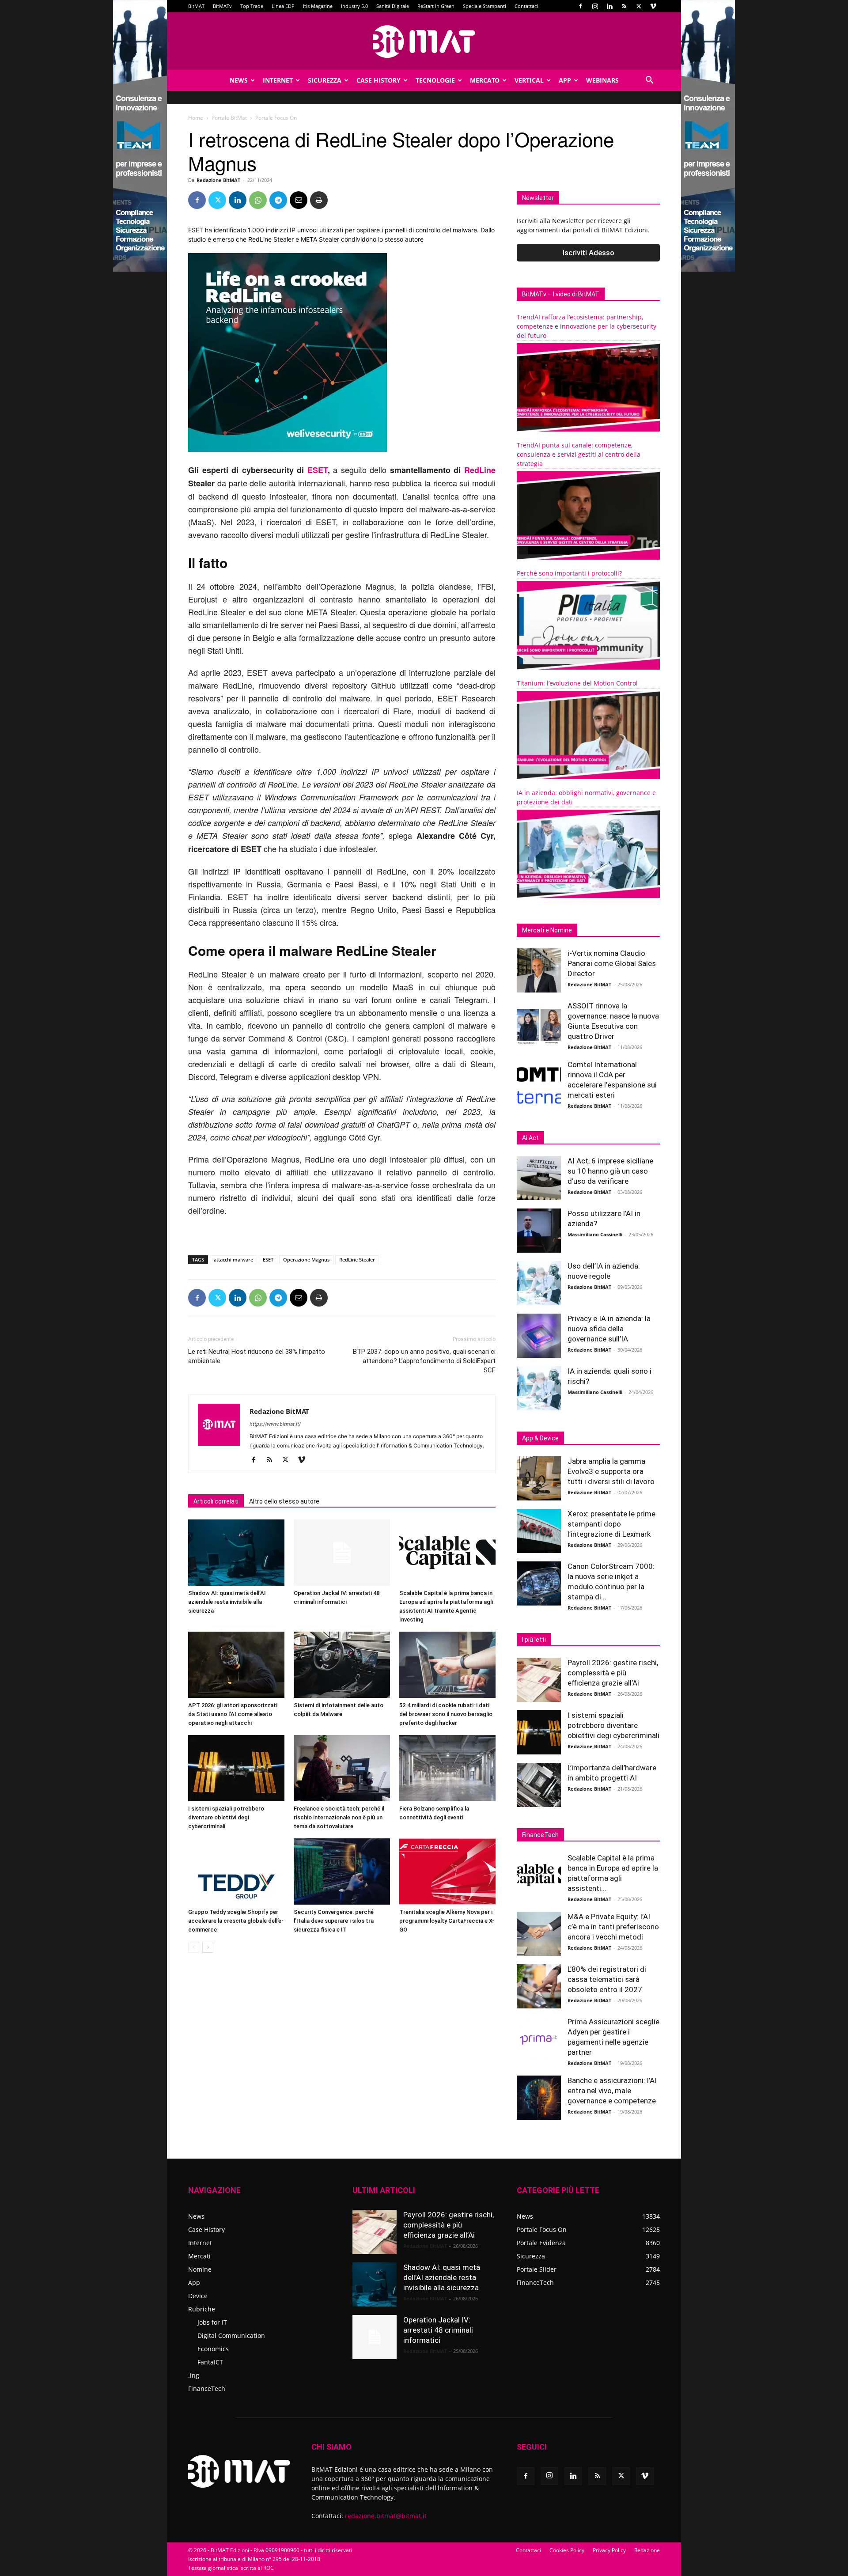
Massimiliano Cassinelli (595, 1234)
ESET (318, 470)
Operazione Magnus (306, 1260)
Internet (278, 80)
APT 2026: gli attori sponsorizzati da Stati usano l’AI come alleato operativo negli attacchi (233, 1714)
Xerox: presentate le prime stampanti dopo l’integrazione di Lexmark (611, 1524)
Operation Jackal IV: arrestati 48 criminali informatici (438, 2330)
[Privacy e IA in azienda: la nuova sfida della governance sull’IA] (539, 1336)
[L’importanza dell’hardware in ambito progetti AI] (539, 1785)
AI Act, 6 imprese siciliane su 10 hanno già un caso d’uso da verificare (610, 1171)
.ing (194, 2375)
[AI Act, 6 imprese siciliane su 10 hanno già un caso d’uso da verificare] (539, 1178)
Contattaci (526, 6)
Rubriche (202, 2309)
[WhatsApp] (258, 200)
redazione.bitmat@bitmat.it (386, 2516)
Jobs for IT (212, 2322)
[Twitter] (639, 6)
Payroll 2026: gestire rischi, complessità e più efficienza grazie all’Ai (613, 1673)
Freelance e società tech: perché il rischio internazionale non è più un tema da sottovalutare (339, 1817)
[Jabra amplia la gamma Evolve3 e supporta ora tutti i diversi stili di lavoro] (539, 1478)
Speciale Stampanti (485, 6)
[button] (649, 81)
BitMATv (222, 6)
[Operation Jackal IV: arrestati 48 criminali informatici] (342, 1553)
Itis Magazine (318, 6)
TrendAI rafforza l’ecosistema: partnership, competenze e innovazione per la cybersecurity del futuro (587, 326)
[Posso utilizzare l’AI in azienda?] (539, 1231)
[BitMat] (424, 42)
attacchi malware (233, 1260)
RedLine (480, 470)
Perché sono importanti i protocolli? (569, 573)
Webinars (602, 80)
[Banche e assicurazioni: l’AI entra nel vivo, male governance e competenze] (539, 2098)
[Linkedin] (609, 6)
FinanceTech (207, 2388)
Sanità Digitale (393, 6)
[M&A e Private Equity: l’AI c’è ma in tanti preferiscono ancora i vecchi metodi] (539, 1934)
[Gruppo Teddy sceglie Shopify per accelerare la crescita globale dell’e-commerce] (236, 1871)
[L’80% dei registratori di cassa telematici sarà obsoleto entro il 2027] (539, 1986)
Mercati (199, 2256)
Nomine (200, 2269)
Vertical (529, 80)
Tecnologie (435, 80)
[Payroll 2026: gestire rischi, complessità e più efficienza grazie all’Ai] (539, 1680)
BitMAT (196, 6)
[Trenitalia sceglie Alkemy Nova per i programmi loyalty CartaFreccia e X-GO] (447, 1871)
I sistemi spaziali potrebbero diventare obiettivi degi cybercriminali (226, 1817)
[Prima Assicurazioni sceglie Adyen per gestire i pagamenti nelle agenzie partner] (539, 2039)
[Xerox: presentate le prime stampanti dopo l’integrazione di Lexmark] (539, 1531)
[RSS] (624, 6)
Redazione (647, 2550)
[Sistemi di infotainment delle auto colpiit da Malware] (342, 1665)
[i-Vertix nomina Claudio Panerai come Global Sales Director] (539, 970)
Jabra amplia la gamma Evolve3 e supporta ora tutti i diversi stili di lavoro (611, 1471)
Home (196, 118)
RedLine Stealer (357, 1260)
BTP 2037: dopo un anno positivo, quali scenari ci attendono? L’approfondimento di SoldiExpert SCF (424, 1361)
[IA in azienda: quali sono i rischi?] (539, 1388)
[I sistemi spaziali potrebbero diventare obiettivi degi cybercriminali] (236, 1768)
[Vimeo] (653, 6)
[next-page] (208, 1947)
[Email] (299, 200)
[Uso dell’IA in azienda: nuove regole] (539, 1283)
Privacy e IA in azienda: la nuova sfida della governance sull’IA (609, 1329)
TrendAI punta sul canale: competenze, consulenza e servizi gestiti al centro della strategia (579, 454)
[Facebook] (580, 6)
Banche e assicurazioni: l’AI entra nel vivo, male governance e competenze (612, 2091)
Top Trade (252, 6)
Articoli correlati (216, 1501)
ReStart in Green (436, 6)
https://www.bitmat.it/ (275, 1424)
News (239, 80)
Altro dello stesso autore (284, 1501)
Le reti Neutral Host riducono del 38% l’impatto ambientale (257, 1356)
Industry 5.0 (354, 6)
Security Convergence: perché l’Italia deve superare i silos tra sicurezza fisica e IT (334, 1921)
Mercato (485, 80)
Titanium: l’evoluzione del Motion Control (577, 683)
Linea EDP (283, 6)
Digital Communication (231, 2335)
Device (198, 2296)
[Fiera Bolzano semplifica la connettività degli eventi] (447, 1768)
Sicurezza (325, 80)
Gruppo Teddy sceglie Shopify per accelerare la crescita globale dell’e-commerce (236, 1921)
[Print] (319, 200)
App (565, 80)
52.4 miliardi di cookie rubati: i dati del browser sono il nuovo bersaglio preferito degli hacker (446, 1714)
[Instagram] (595, 6)
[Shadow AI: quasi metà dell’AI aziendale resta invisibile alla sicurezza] (236, 1553)
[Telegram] (278, 200)
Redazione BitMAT (218, 180)
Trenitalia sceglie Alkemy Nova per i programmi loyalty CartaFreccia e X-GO (447, 1921)
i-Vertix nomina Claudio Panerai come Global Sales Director (612, 963)
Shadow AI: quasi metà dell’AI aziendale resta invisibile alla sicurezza (227, 1602)
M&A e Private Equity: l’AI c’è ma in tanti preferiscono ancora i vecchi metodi (613, 1927)
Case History (379, 80)
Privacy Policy (609, 2550)
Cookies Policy (567, 2550)
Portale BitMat (229, 118)
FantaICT (210, 2362)
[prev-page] (194, 1947)
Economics (213, 2349)
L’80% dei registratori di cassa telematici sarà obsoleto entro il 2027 (607, 1979)
